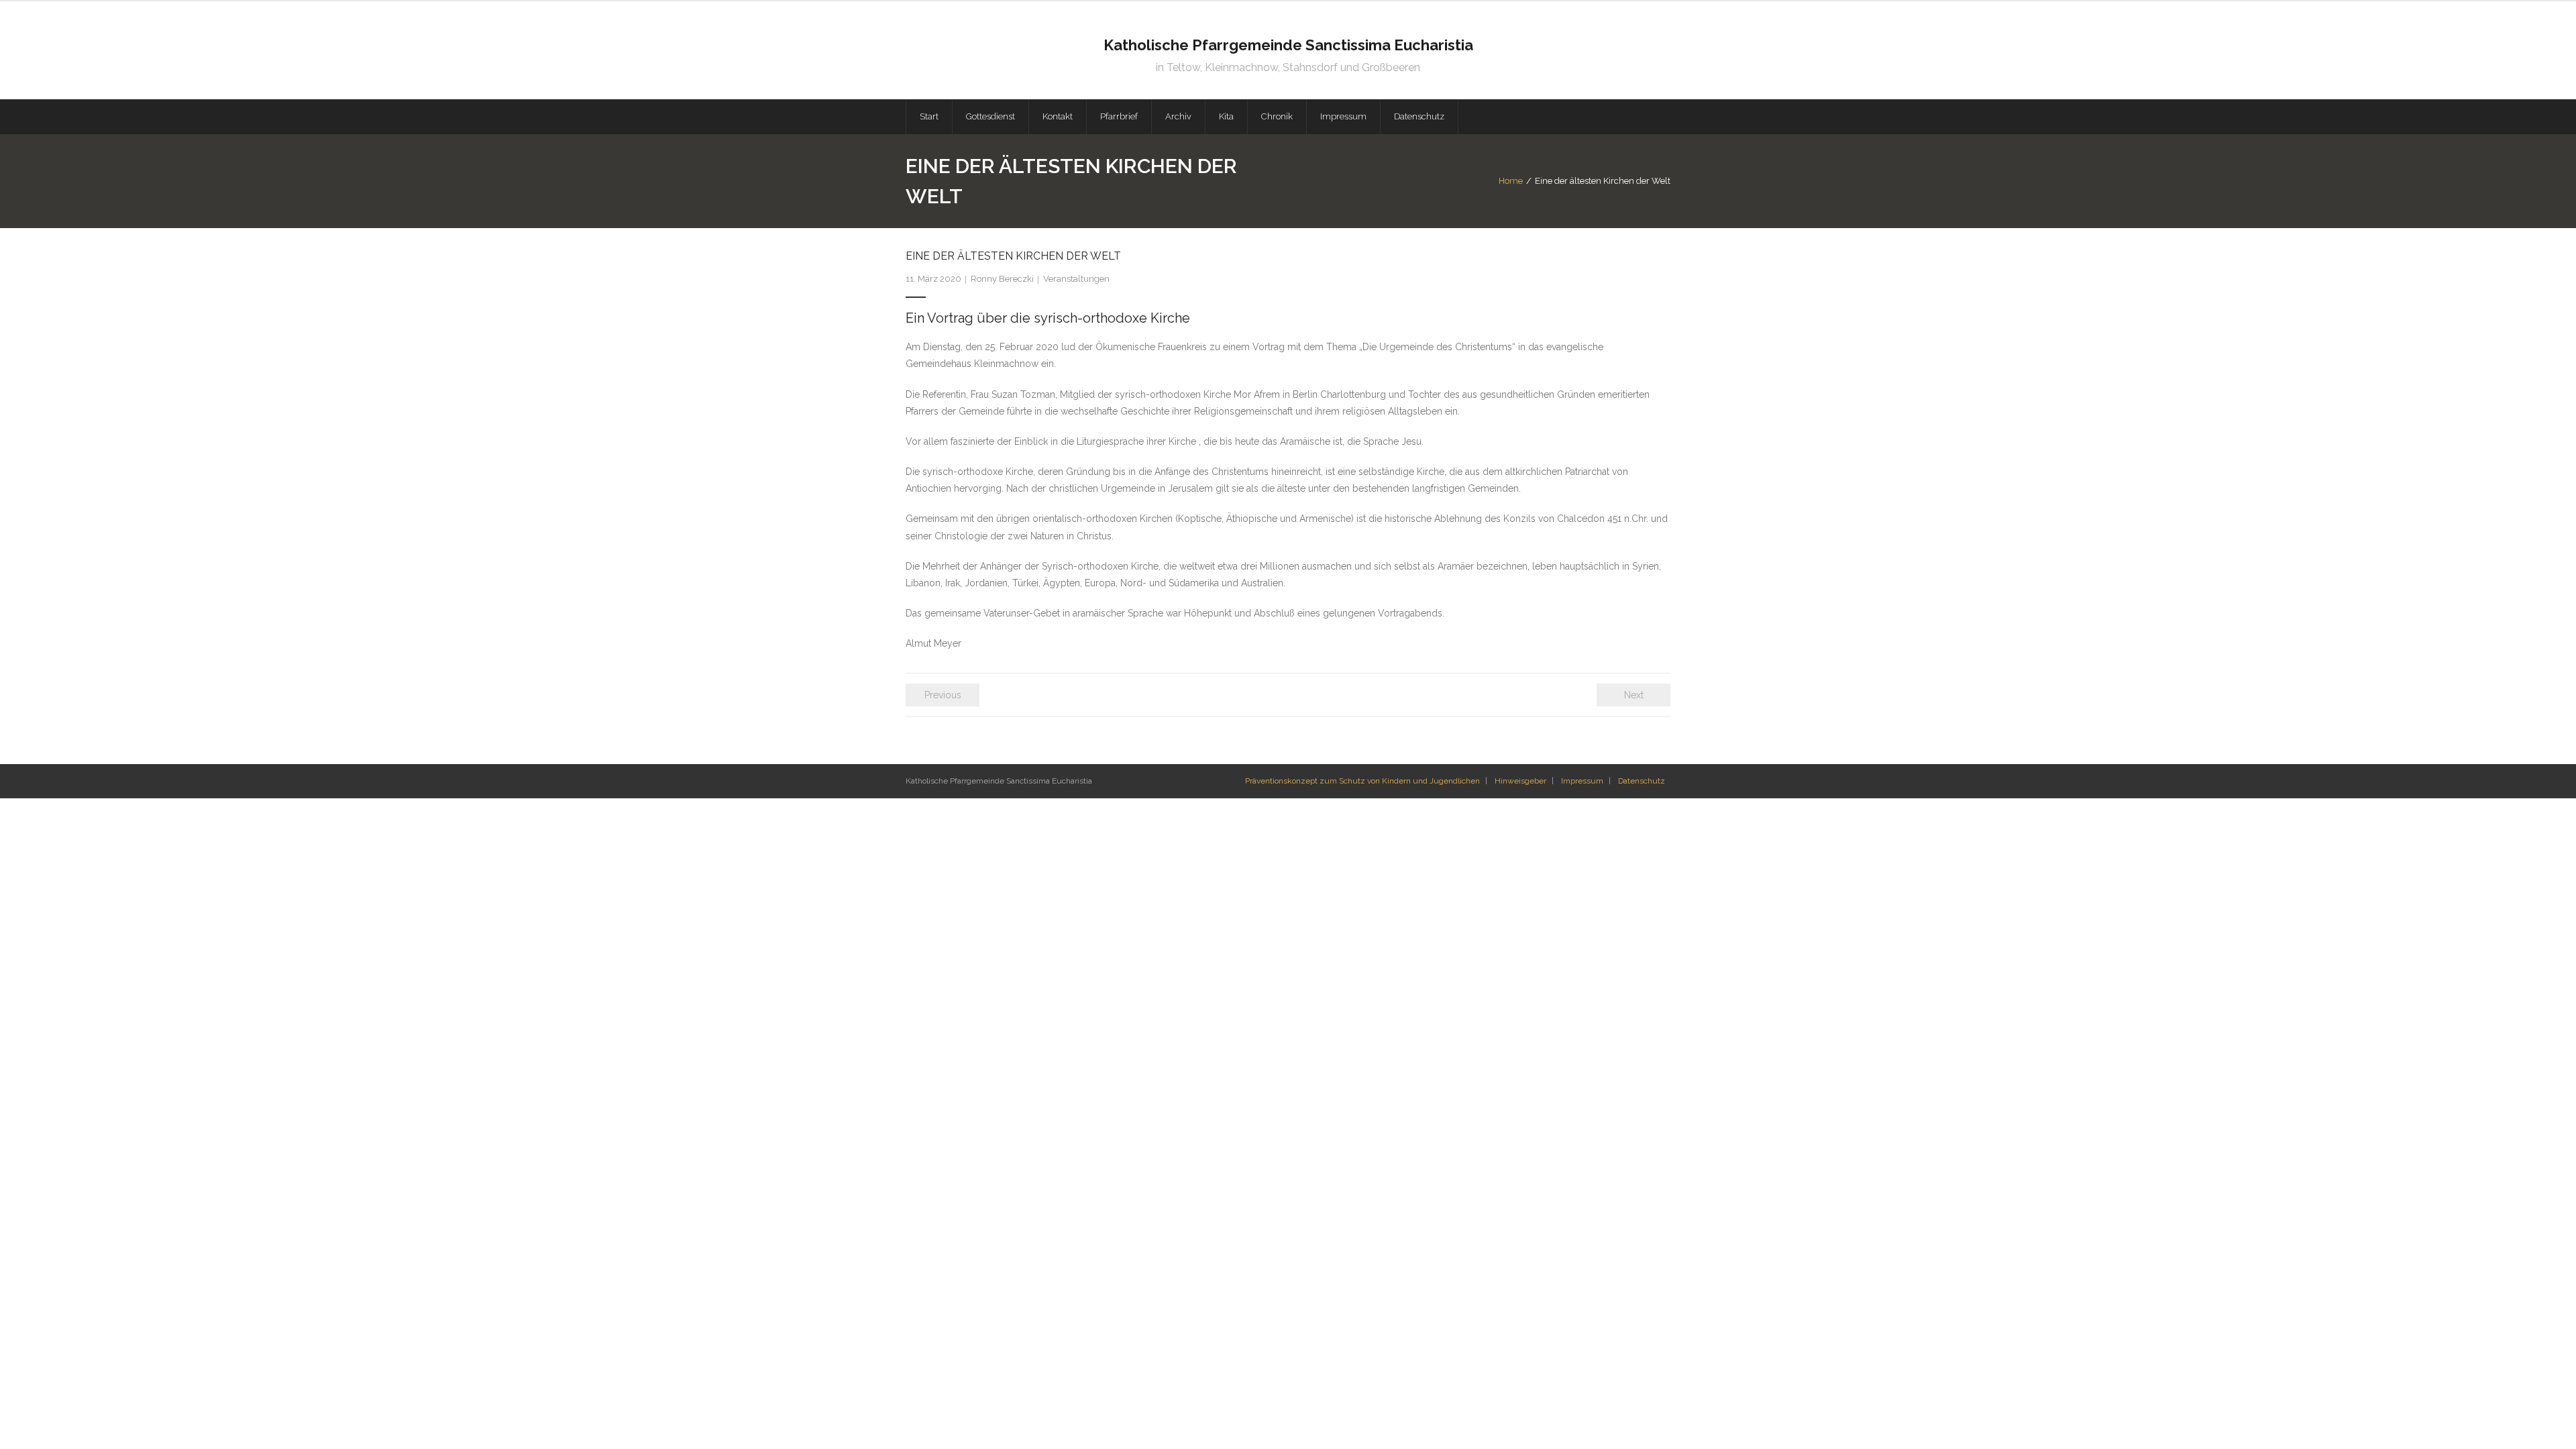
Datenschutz (1642, 781)
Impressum (1582, 781)
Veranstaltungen (1076, 279)
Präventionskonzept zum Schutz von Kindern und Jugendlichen (1362, 781)
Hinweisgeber (1520, 781)
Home (1511, 181)
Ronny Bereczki (1002, 279)
